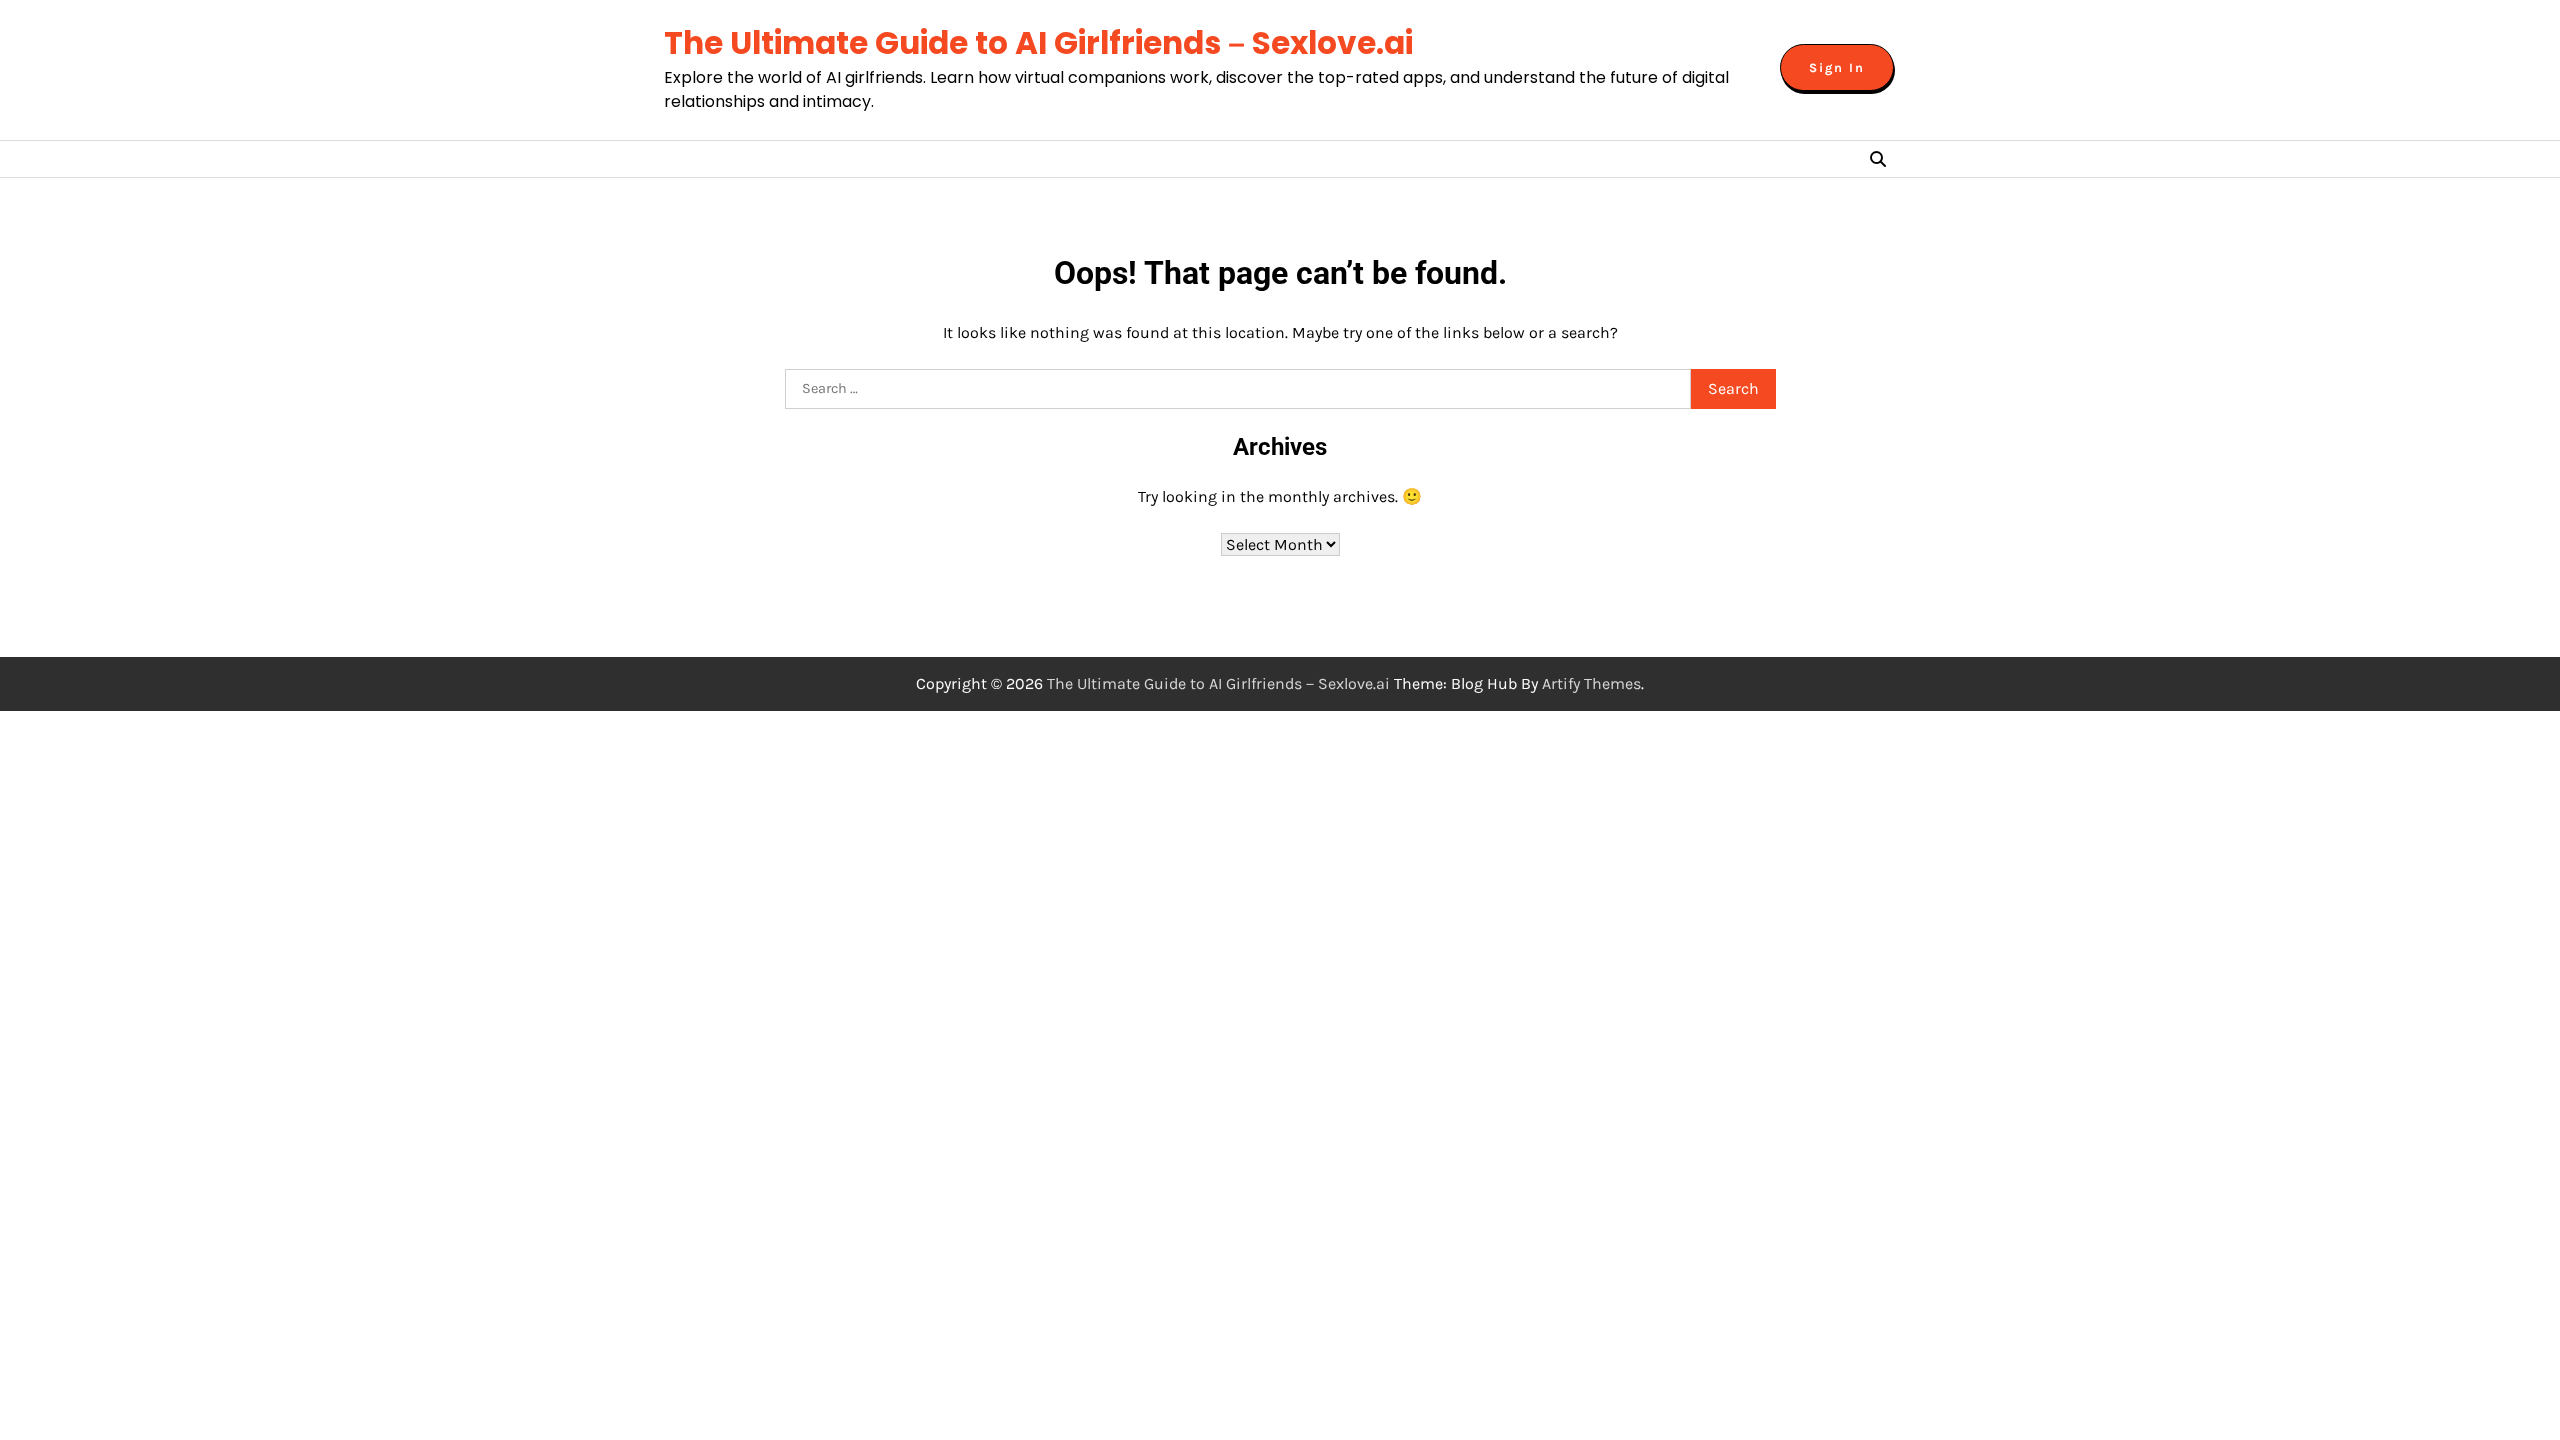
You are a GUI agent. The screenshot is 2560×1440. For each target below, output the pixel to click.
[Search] (1878, 159)
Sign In (1837, 67)
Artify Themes (1591, 683)
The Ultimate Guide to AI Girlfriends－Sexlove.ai (1038, 43)
